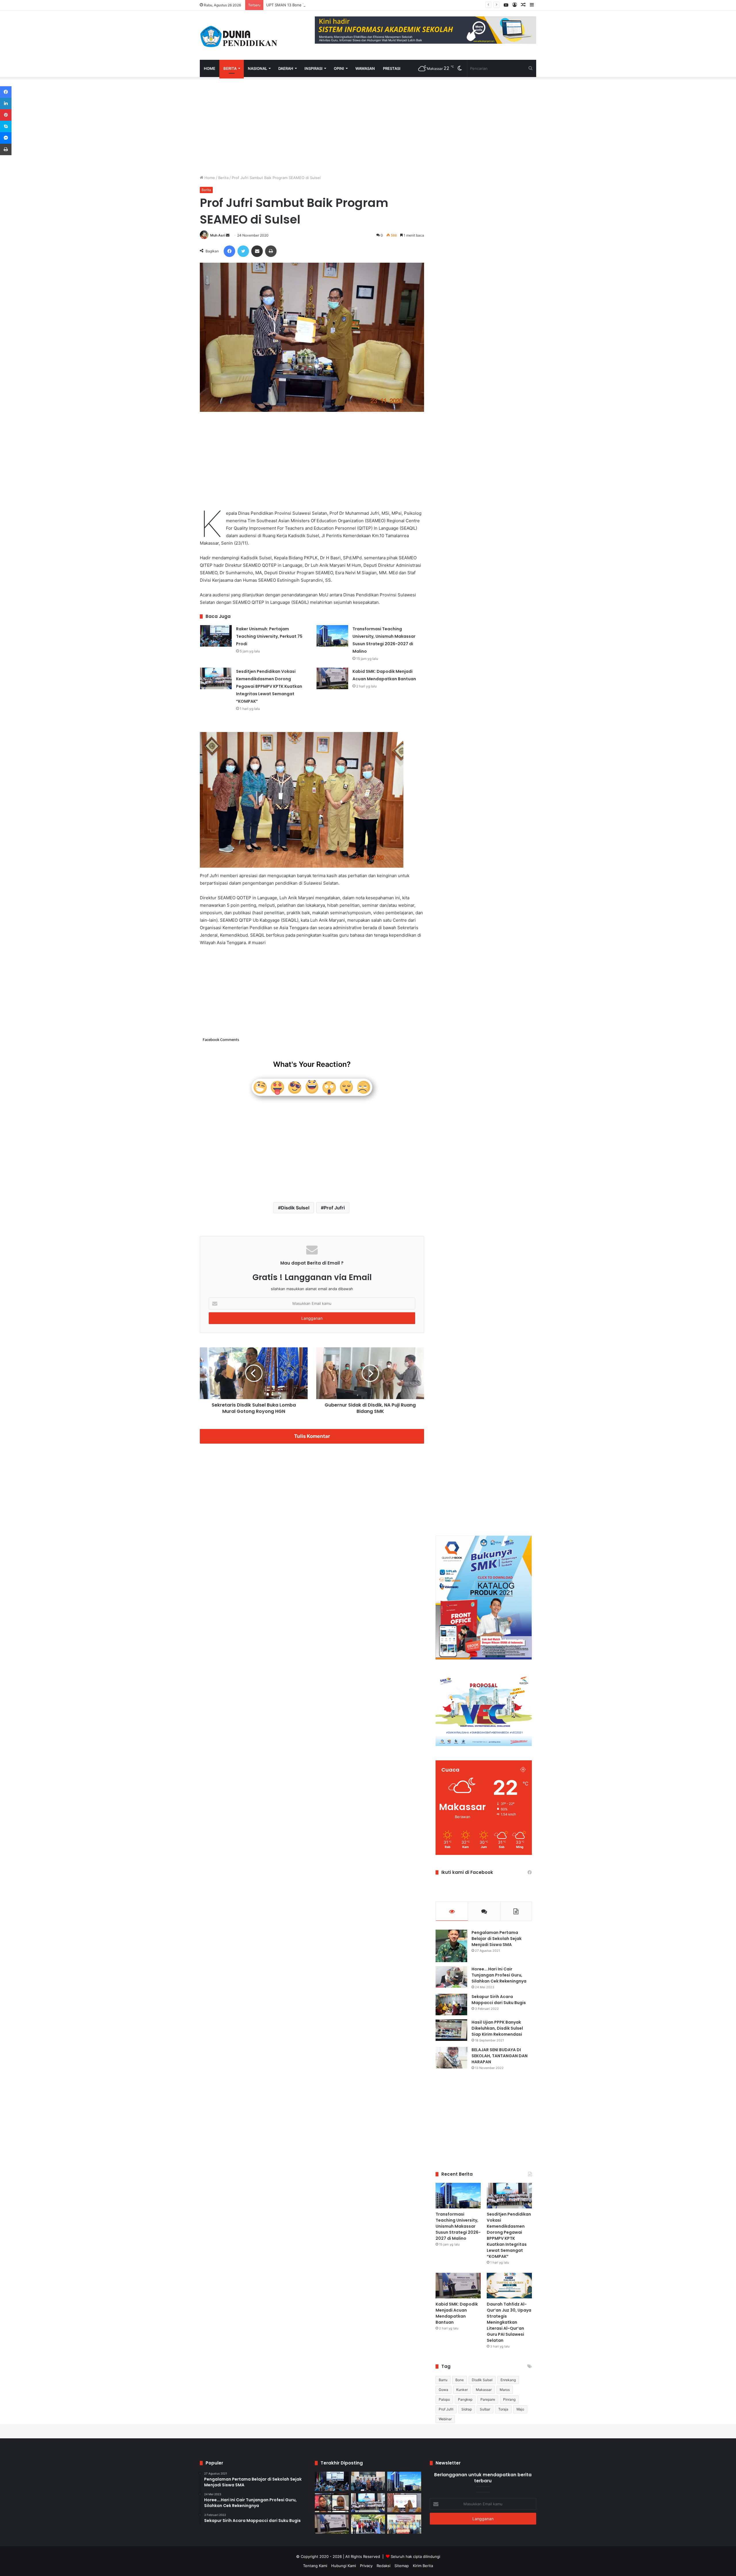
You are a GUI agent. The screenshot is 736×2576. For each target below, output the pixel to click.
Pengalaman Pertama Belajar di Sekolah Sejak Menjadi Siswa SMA (497, 1939)
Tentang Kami (315, 2566)
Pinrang (509, 2399)
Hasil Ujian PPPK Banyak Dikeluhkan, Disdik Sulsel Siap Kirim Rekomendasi (497, 2028)
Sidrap (467, 2409)
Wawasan (365, 68)
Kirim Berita (423, 2566)
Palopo (444, 2399)
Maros (505, 2390)
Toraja (503, 2409)
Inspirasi (314, 68)
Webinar (445, 2419)
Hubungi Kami (344, 2566)
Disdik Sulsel (295, 1208)
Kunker (462, 2390)
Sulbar (485, 2409)
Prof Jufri (334, 1208)
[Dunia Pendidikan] (239, 35)
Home (210, 68)
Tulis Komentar (312, 1436)
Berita (230, 68)
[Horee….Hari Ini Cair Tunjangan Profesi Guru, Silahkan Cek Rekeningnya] (451, 1977)
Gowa (443, 2390)
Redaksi (384, 2566)
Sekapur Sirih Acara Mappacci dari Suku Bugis (499, 2000)
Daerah (286, 68)
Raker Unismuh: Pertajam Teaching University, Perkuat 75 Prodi (269, 636)
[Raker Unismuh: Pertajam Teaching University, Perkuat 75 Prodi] (216, 636)
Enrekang (508, 2380)
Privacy (366, 2566)
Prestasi (392, 68)
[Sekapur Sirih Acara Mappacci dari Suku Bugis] (451, 2004)
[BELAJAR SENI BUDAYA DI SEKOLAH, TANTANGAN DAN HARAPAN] (451, 2058)
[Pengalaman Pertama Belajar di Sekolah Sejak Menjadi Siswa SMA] (451, 1946)
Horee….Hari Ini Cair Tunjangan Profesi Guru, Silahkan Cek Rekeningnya (499, 1975)
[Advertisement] (312, 126)
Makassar (484, 2390)
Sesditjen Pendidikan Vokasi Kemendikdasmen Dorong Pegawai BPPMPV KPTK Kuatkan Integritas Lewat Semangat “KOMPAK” (269, 686)
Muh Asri (218, 235)
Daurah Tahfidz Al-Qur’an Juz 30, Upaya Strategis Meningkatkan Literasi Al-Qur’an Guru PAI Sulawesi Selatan (509, 2322)
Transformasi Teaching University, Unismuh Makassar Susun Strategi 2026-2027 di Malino (458, 2226)
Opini (339, 68)
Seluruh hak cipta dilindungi (415, 2556)
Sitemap (402, 2566)
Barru (443, 2380)
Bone (460, 2380)
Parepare (488, 2399)
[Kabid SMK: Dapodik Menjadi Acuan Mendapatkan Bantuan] (332, 678)
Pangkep (465, 2399)
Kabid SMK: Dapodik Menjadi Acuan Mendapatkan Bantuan (457, 2313)
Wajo (520, 2409)
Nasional (257, 68)
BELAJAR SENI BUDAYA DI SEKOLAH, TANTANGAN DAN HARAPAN (500, 2056)
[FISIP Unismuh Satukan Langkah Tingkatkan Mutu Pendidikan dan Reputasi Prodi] (368, 2524)
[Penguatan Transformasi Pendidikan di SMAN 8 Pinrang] (404, 2503)
